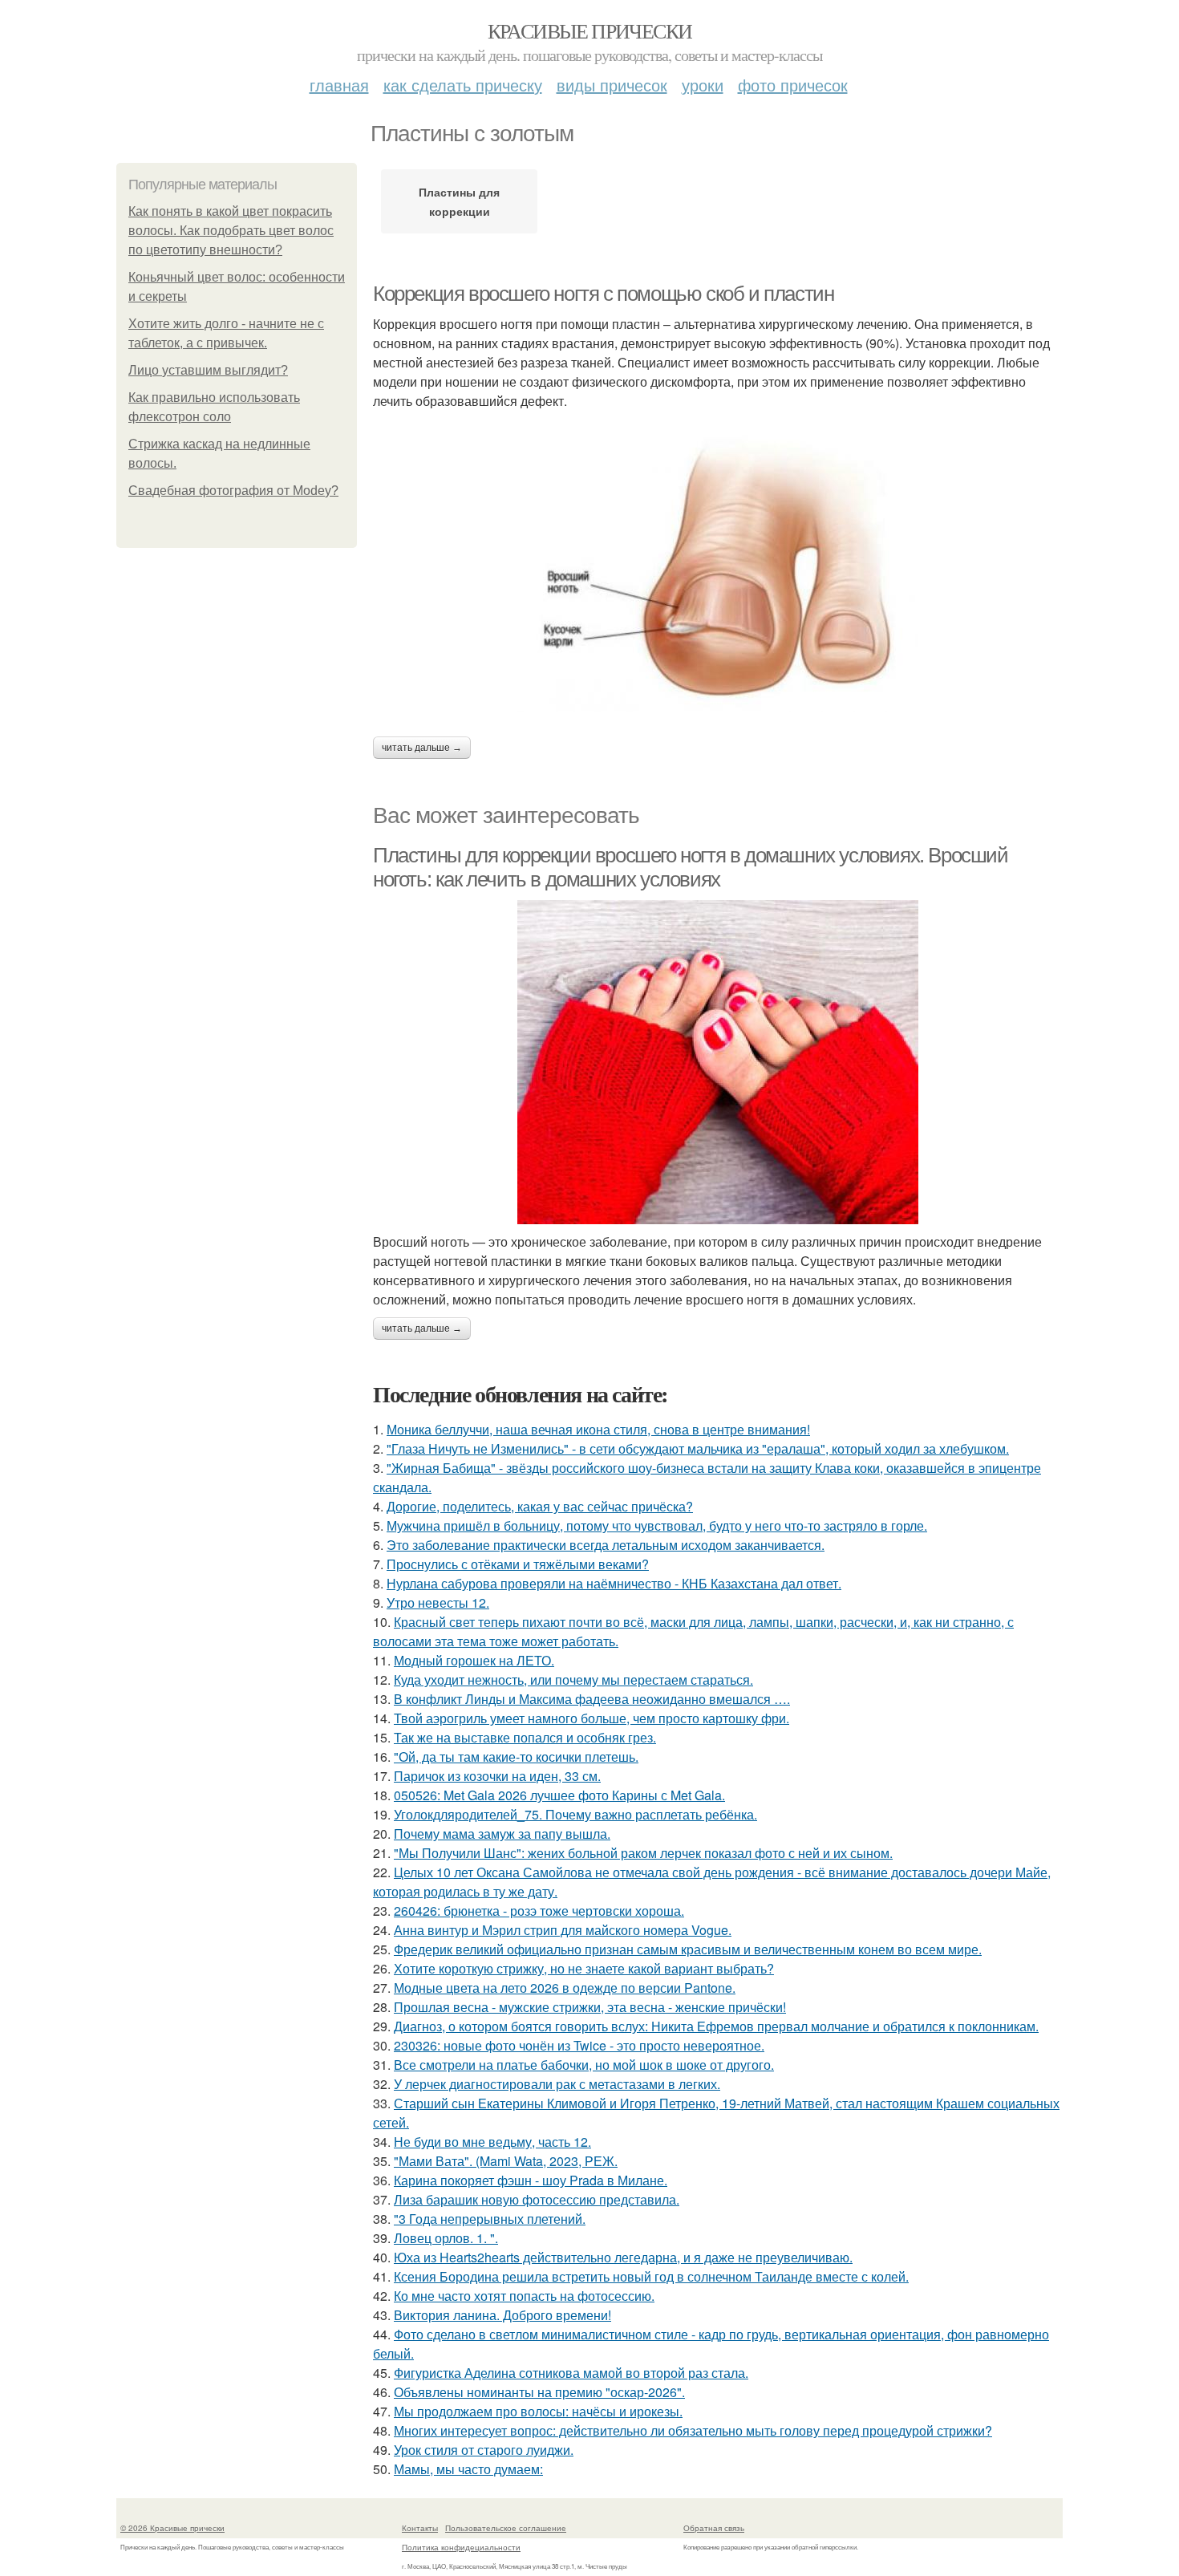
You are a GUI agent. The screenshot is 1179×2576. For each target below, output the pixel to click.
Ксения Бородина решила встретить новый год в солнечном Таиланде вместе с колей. (651, 2276)
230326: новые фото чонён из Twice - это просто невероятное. (579, 2045)
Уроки (703, 85)
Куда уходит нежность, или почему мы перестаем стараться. (573, 1679)
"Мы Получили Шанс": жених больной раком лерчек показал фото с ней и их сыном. (643, 1853)
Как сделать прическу (463, 85)
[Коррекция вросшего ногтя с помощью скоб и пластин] (718, 574)
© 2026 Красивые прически (172, 2528)
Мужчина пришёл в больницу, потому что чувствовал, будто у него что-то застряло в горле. (657, 1525)
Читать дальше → (422, 748)
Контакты (420, 2528)
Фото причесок (793, 85)
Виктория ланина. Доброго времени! (502, 2315)
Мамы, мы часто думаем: (468, 2469)
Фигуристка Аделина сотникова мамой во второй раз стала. (571, 2373)
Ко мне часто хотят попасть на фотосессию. (524, 2296)
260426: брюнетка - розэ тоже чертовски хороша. (539, 1911)
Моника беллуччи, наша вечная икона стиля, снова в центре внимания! (598, 1429)
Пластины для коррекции (459, 201)
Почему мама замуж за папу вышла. (502, 1834)
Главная (339, 85)
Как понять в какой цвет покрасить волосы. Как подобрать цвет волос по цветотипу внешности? (231, 231)
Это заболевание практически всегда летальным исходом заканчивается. (606, 1545)
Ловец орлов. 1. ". (446, 2238)
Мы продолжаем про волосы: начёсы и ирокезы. (538, 2411)
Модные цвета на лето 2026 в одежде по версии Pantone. (565, 1988)
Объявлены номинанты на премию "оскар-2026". (539, 2392)
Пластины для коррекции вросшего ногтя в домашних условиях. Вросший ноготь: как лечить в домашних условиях (691, 868)
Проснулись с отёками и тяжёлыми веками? (518, 1564)
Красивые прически (590, 30)
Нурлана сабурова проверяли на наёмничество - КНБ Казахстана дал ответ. (614, 1583)
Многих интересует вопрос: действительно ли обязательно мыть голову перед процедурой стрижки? (693, 2430)
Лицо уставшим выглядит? (208, 370)
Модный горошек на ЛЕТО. (474, 1660)
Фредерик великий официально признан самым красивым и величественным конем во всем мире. (688, 1949)
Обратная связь (714, 2528)
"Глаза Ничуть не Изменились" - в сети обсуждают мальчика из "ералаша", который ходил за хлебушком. (698, 1448)
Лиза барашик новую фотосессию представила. (537, 2199)
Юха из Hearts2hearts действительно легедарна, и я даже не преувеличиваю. (623, 2257)
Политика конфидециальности (461, 2547)
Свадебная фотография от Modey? (233, 491)
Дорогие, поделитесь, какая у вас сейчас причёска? (540, 1506)
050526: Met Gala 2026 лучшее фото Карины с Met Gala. (559, 1795)
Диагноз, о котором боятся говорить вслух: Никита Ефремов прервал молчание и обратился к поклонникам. (716, 2026)
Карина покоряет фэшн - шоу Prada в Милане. (531, 2180)
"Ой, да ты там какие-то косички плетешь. (516, 1757)
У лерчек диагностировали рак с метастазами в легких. (557, 2084)
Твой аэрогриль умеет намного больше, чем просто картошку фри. (592, 1718)
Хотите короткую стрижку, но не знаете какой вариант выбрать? (584, 1968)
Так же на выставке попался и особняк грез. (525, 1737)
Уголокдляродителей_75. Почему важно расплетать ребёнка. (575, 1814)
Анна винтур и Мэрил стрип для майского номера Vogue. (563, 1930)
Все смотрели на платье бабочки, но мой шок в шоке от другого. (584, 2065)
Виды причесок (612, 85)
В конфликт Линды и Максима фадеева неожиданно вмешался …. (592, 1699)
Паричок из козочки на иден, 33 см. (497, 1776)
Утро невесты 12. (438, 1602)
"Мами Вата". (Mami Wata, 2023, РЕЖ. (506, 2161)
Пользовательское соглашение (506, 2528)
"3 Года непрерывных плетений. (490, 2219)
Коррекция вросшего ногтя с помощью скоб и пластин (603, 294)
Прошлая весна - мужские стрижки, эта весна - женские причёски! (590, 2007)
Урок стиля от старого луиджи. (484, 2450)
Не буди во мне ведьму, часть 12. (492, 2142)
